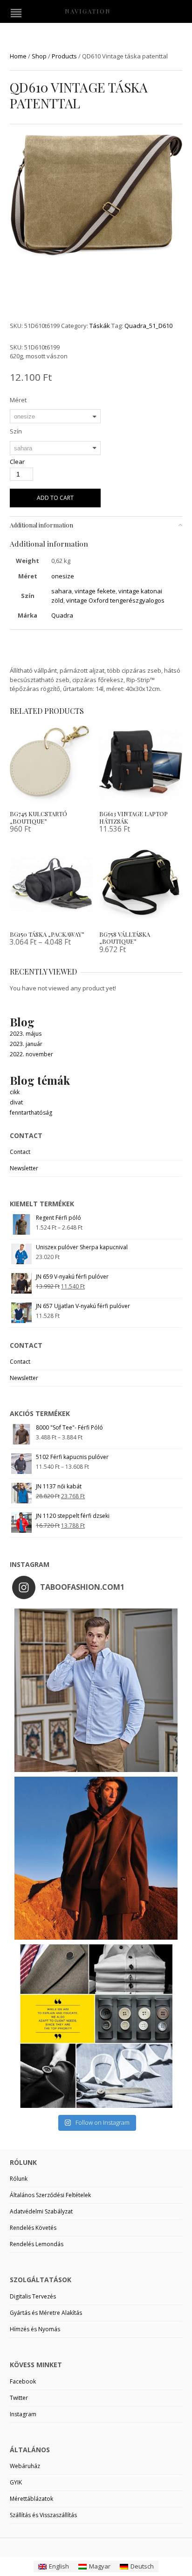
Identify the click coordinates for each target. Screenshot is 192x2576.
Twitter (19, 2398)
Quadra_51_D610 (148, 326)
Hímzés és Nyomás (35, 2329)
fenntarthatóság (31, 1113)
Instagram (23, 2414)
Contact (20, 1152)
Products (64, 56)
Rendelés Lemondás (37, 2244)
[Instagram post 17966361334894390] (96, 2026)
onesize (63, 576)
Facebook (23, 2381)
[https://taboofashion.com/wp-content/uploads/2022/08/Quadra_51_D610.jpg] (96, 196)
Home (18, 56)
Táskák (100, 326)
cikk (15, 1092)
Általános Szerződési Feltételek (50, 2195)
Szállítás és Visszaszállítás (43, 2515)
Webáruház (25, 2466)
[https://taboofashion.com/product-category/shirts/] (96, 1690)
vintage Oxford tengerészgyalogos (115, 600)
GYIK (16, 2482)
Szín (16, 431)
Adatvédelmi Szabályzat (41, 2211)
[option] (96, 197)
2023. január (26, 1044)
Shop (39, 56)
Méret (18, 400)
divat (16, 1102)
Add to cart (55, 498)
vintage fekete (95, 591)
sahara (62, 591)
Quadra (62, 615)
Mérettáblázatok (31, 2499)
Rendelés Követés (33, 2228)
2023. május (26, 1034)
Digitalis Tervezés (33, 2296)
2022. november (31, 1054)
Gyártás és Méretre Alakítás (46, 2313)
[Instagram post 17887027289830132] (96, 1858)
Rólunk (19, 2179)
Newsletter (24, 1168)
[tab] (96, 525)
